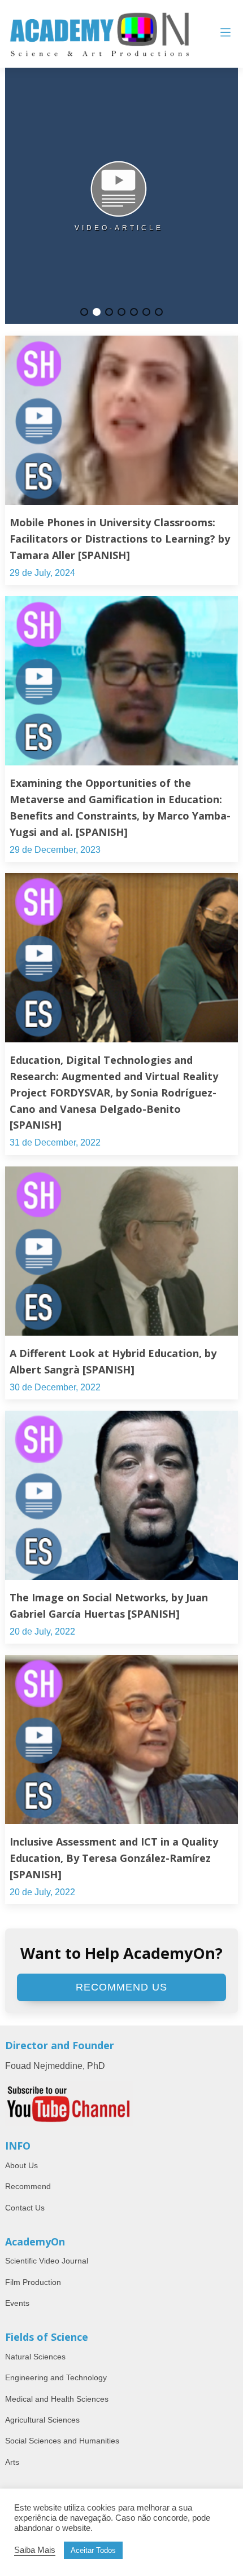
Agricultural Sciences (42, 2420)
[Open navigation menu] (225, 34)
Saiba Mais (35, 2550)
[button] (84, 312)
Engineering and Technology (56, 2377)
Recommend (28, 2186)
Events (17, 2303)
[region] (122, 196)
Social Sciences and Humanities (62, 2441)
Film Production (33, 2282)
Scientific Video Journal (47, 2261)
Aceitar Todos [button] (93, 2550)
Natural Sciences (35, 2357)
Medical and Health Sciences (57, 2399)
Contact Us (25, 2208)
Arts (12, 2462)
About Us (21, 2165)
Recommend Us (121, 1987)
